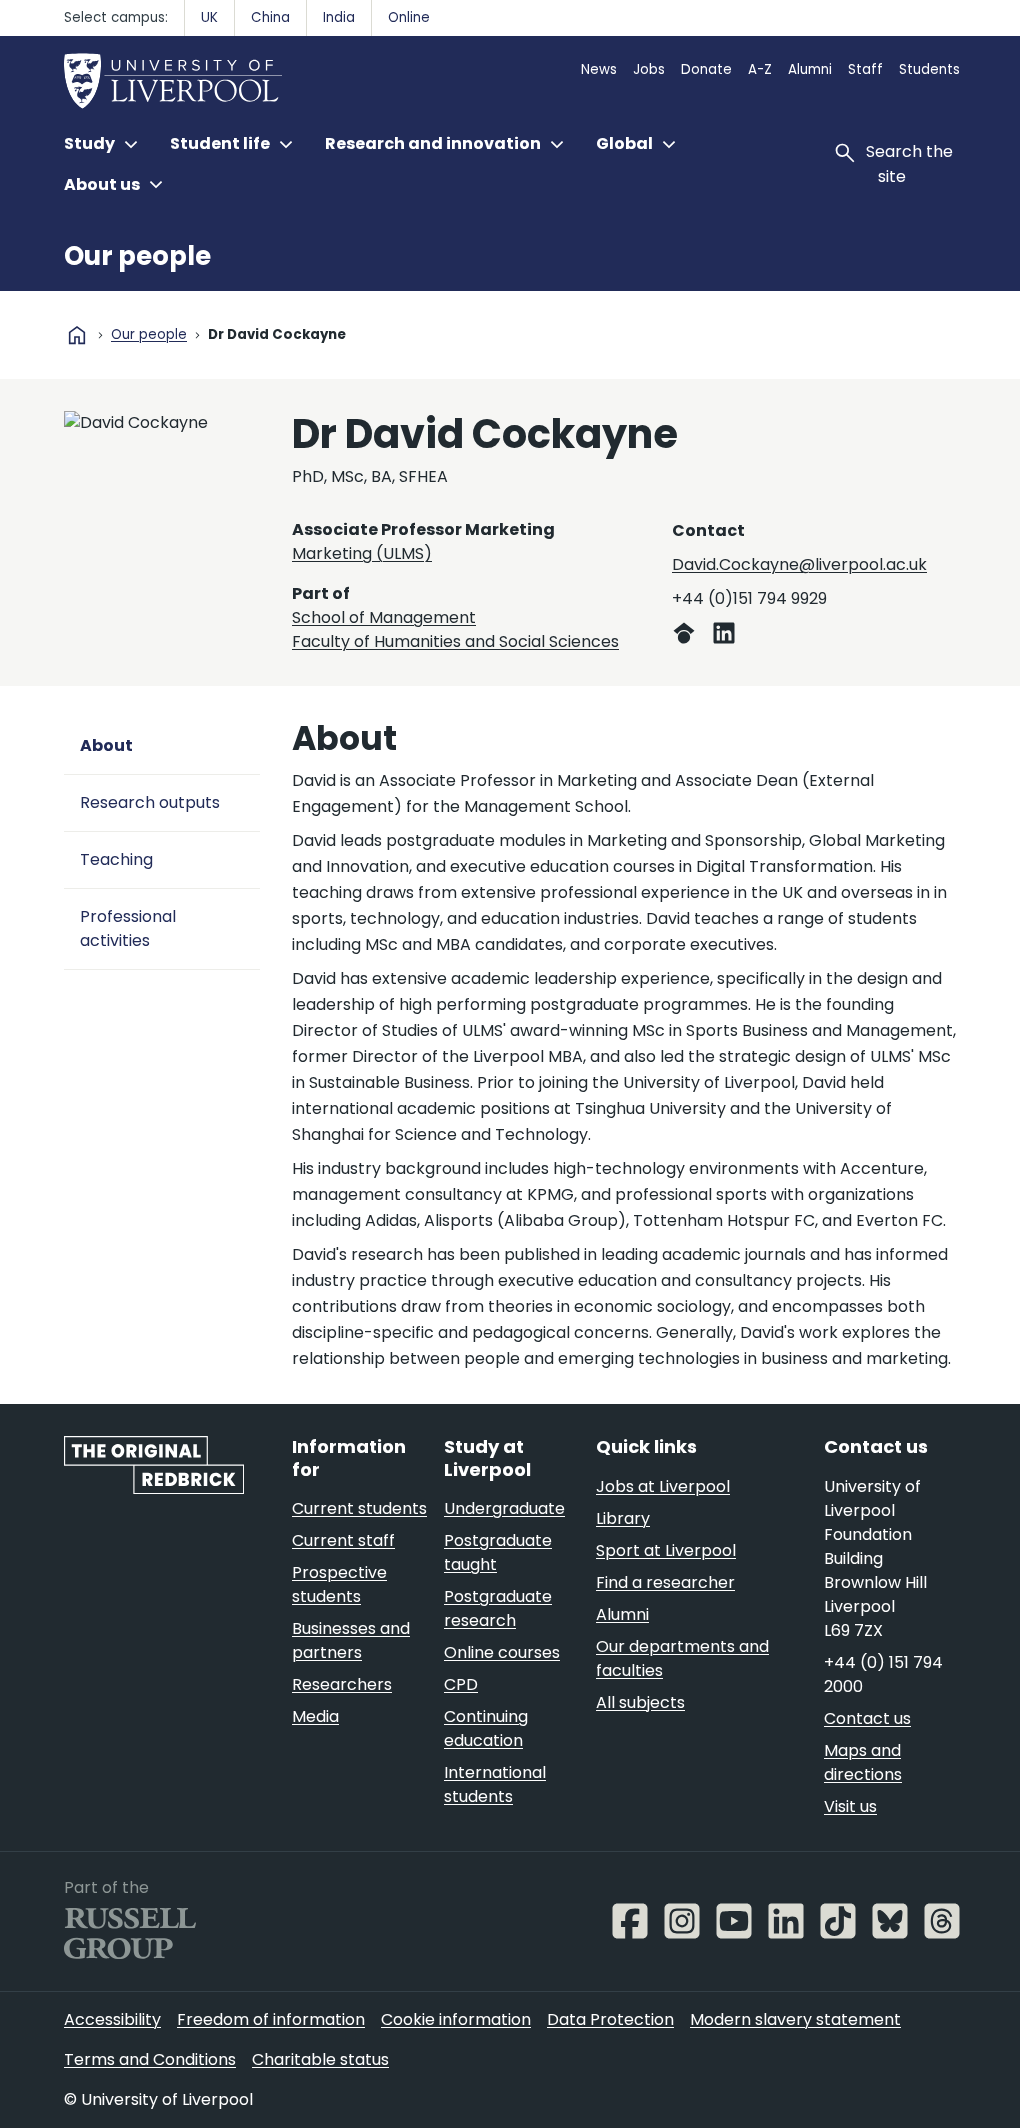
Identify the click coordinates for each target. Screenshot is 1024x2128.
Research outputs (150, 802)
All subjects (640, 1702)
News (599, 69)
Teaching (116, 859)
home (77, 335)
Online (409, 17)
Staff (865, 69)
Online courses (502, 1652)
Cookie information (456, 2019)
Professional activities (128, 928)
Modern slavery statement (795, 2019)
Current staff (343, 1540)
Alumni (810, 69)
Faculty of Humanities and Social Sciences (455, 641)
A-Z (760, 69)
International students (495, 1784)
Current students (359, 1508)
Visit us (850, 1806)
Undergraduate (504, 1508)
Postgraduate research (498, 1608)
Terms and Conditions (150, 2059)
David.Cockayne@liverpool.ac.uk (799, 564)
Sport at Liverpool (666, 1550)
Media (315, 1716)
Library (623, 1518)
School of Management (384, 617)
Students (929, 69)
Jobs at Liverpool (663, 1486)
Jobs (649, 69)
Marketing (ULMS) (362, 553)
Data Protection (610, 2019)
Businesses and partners (351, 1640)
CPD (461, 1684)
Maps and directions (863, 1762)
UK (209, 17)
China (270, 17)
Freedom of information (271, 2019)
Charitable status (320, 2059)
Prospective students (339, 1584)
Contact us (867, 1718)
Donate (706, 69)
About (106, 745)
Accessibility (112, 2019)
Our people (137, 256)
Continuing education (486, 1728)
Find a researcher (665, 1582)
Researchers (342, 1684)
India (339, 17)
